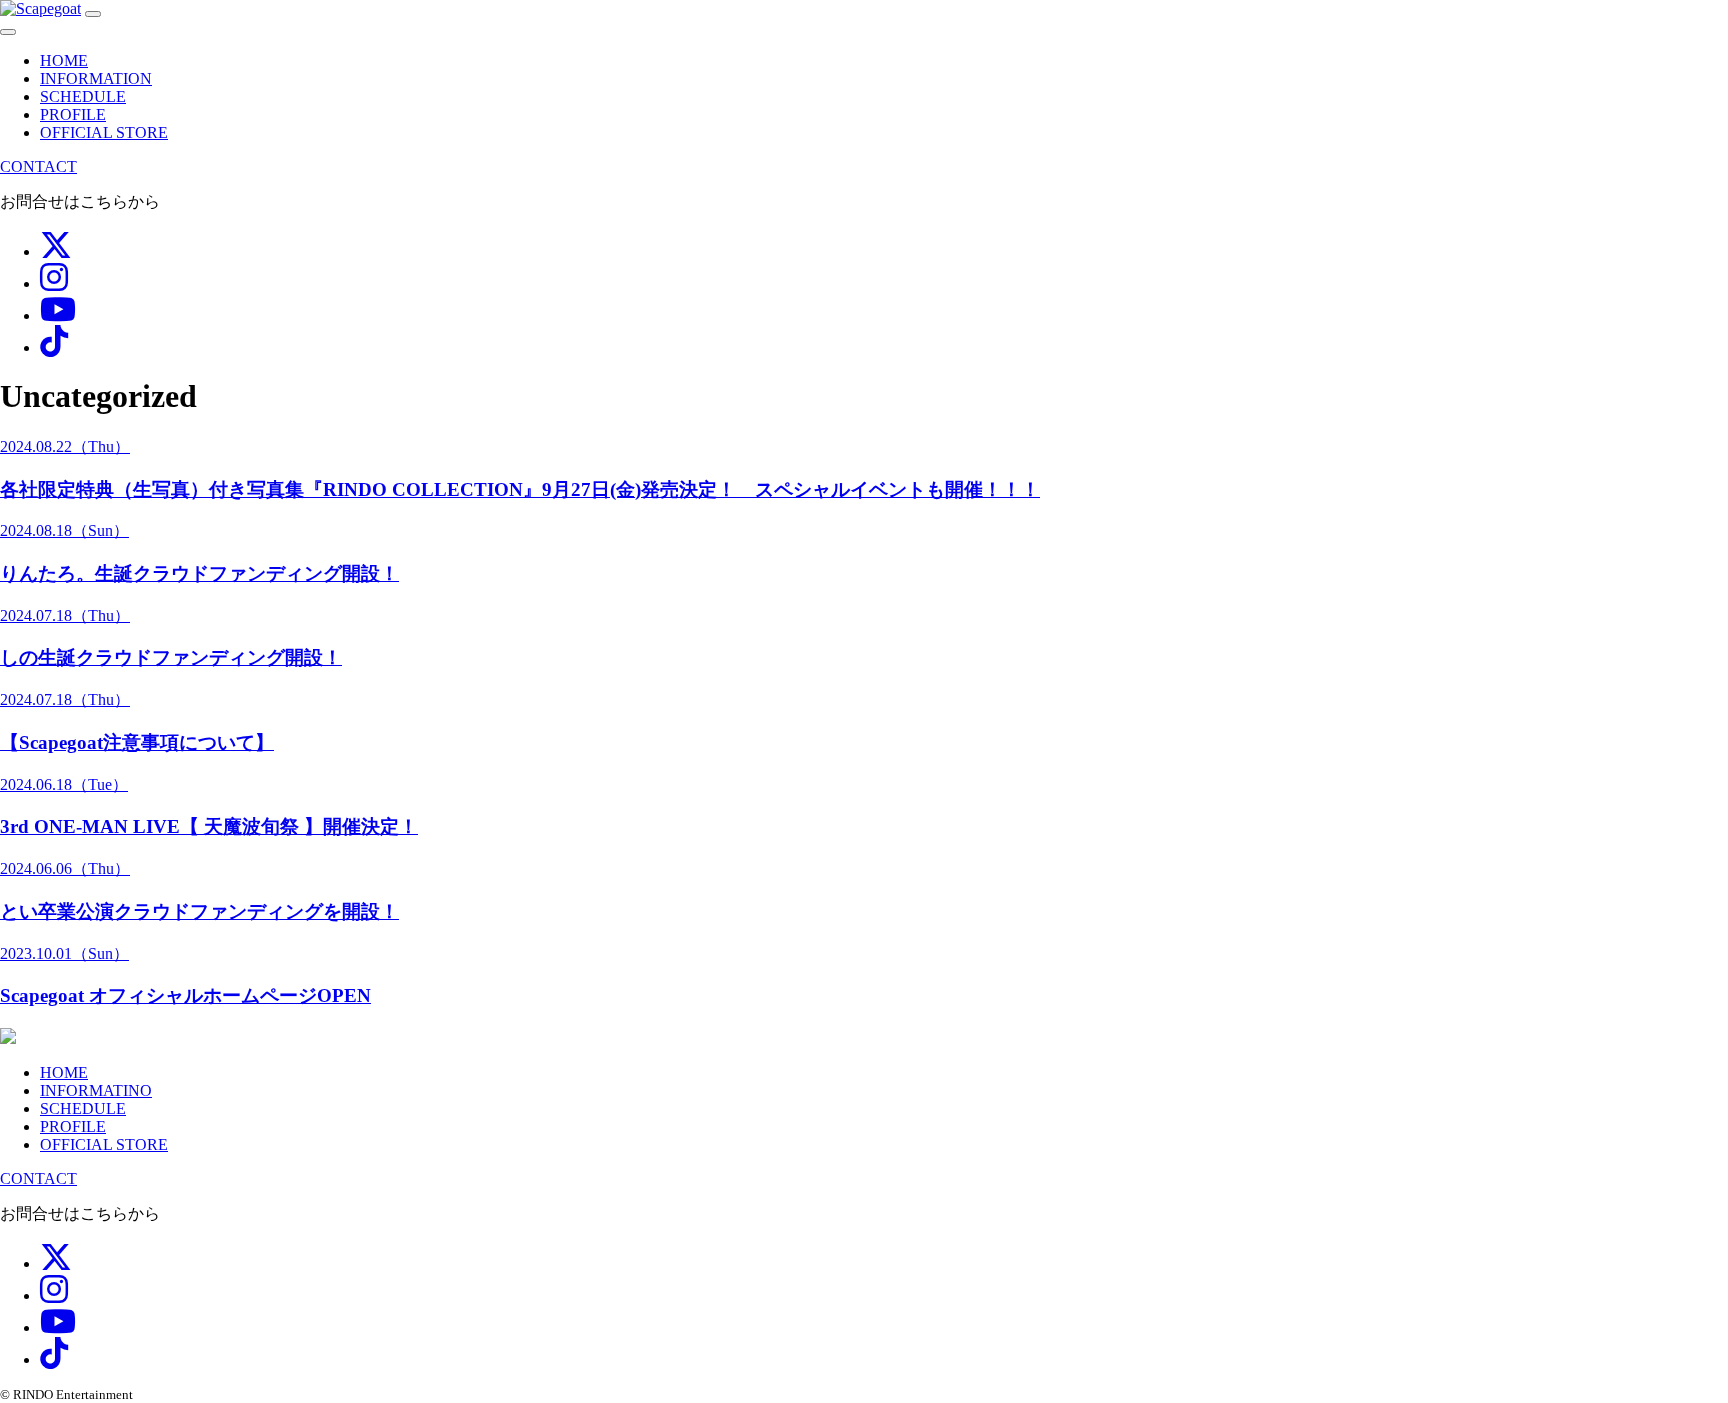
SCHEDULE (83, 96)
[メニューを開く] (93, 14)
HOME (64, 60)
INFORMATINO (96, 1090)
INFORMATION (96, 78)
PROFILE (73, 114)
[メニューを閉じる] (8, 32)
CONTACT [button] (38, 166)
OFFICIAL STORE (104, 132)
